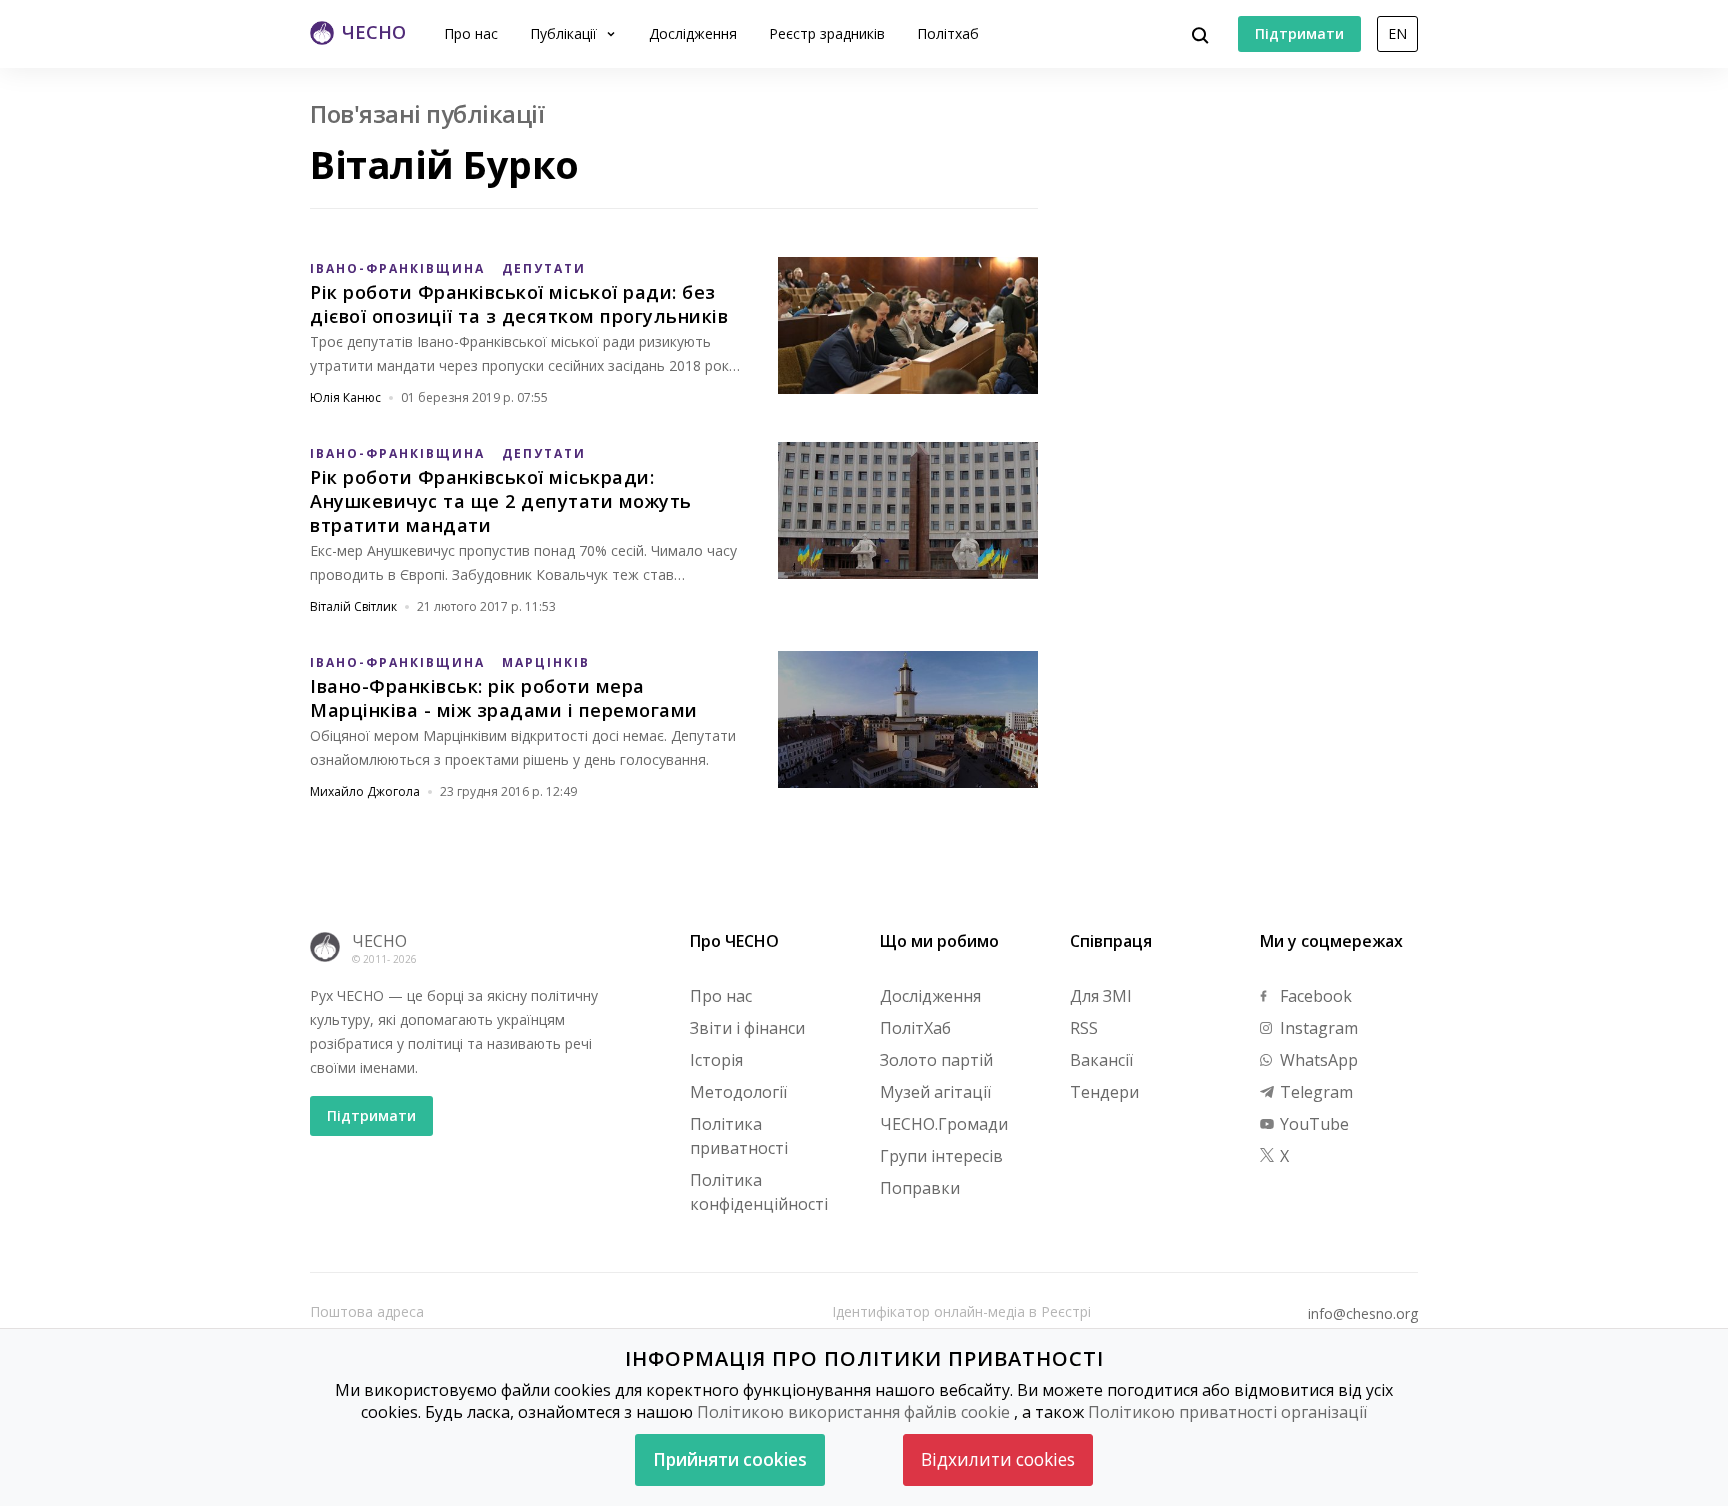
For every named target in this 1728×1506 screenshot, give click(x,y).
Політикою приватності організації (1227, 1412)
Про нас (471, 33)
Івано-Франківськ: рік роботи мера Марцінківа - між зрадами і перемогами (504, 698)
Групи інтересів (941, 1156)
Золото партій (936, 1060)
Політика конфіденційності (759, 1192)
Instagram (1317, 1028)
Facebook (1314, 996)
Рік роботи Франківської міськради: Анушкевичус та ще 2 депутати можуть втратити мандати (501, 501)
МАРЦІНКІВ (546, 662)
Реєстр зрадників (827, 33)
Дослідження (693, 33)
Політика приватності (739, 1136)
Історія (716, 1060)
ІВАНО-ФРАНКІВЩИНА (397, 268)
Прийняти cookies (730, 1459)
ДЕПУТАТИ (544, 268)
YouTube (1312, 1124)
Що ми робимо (939, 941)
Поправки (920, 1188)
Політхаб (948, 33)
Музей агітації (935, 1092)
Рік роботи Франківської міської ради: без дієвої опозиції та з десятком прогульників (519, 304)
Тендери (1104, 1092)
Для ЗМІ (1101, 996)
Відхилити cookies (998, 1459)
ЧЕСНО (379, 941)
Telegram (1314, 1092)
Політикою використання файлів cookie (853, 1412)
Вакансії (1101, 1060)
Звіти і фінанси (747, 1028)
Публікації (565, 33)
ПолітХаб (915, 1028)
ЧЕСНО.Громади (944, 1124)
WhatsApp (1317, 1060)
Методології (738, 1092)
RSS (1084, 1028)
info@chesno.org (1363, 1314)
